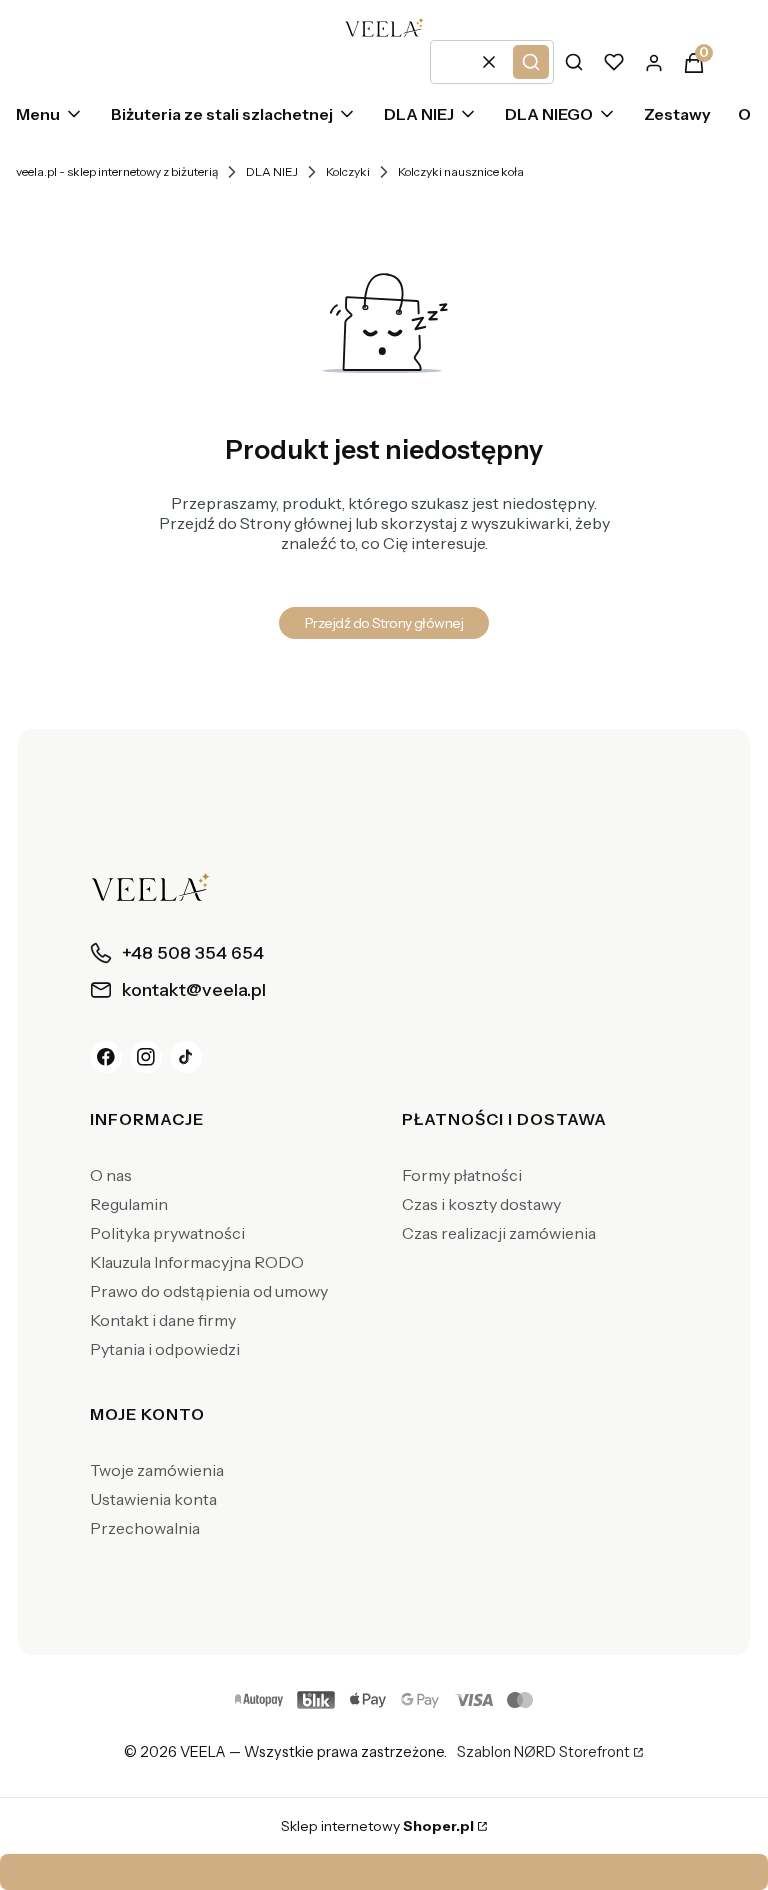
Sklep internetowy (377, 1826)
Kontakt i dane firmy (163, 1320)
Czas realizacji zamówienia (499, 1233)
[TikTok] (186, 1057)
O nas (111, 1175)
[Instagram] (146, 1057)
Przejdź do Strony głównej (384, 623)
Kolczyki (348, 171)
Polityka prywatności (167, 1233)
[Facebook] (106, 1057)
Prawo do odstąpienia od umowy (209, 1291)
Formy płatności (462, 1175)
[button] (531, 62)
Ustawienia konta (153, 1499)
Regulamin (129, 1204)
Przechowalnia (145, 1528)
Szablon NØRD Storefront (543, 1753)
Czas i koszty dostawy (481, 1204)
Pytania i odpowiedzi (165, 1349)
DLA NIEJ (272, 171)
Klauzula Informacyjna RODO (197, 1262)
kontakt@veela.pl (390, 1872)
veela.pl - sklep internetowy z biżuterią (117, 171)
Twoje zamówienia (157, 1470)
